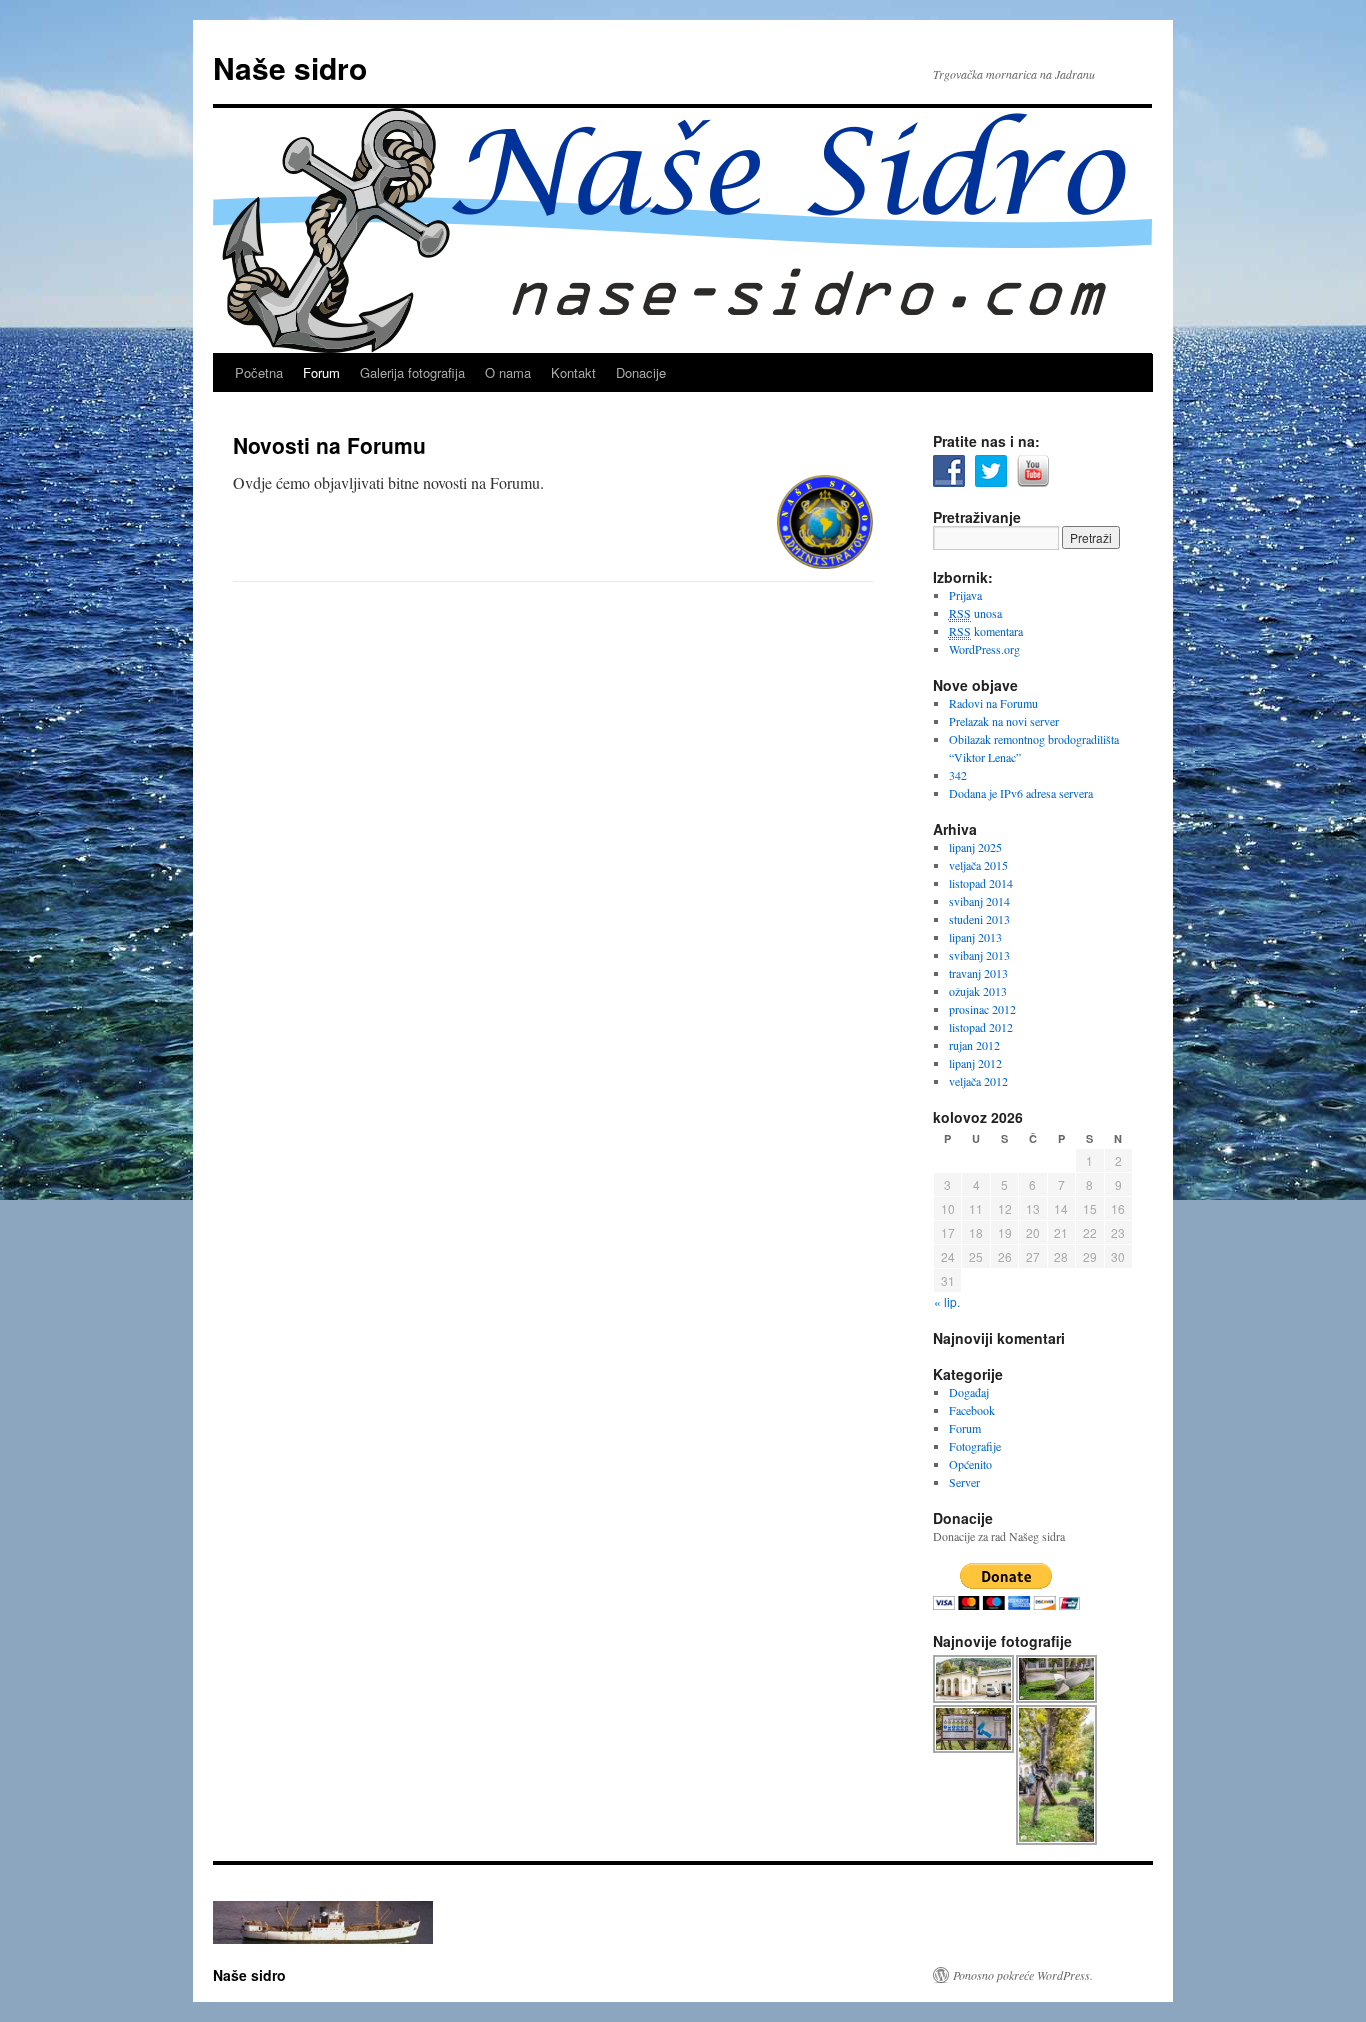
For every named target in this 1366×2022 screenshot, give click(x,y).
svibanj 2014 (979, 901)
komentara (986, 631)
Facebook (972, 1410)
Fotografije (975, 1446)
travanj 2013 (978, 973)
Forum (321, 372)
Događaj (969, 1392)
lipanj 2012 (975, 1063)
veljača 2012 (978, 1081)
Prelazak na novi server (1004, 721)
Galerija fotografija (412, 372)
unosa (975, 613)
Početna (259, 372)
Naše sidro (290, 67)
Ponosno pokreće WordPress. (1023, 1975)
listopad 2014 (981, 883)
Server (964, 1482)
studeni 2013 (979, 919)
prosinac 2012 (982, 1009)
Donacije (641, 372)
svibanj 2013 (979, 955)
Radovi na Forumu (993, 703)
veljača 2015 (978, 865)
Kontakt (573, 372)
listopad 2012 (981, 1027)
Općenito (970, 1464)
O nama (508, 372)
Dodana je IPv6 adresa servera (1021, 793)
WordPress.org (984, 649)
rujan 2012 (974, 1045)
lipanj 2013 (975, 937)
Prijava (965, 595)
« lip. (947, 1301)
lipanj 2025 (975, 847)
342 (958, 775)
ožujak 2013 (978, 991)
